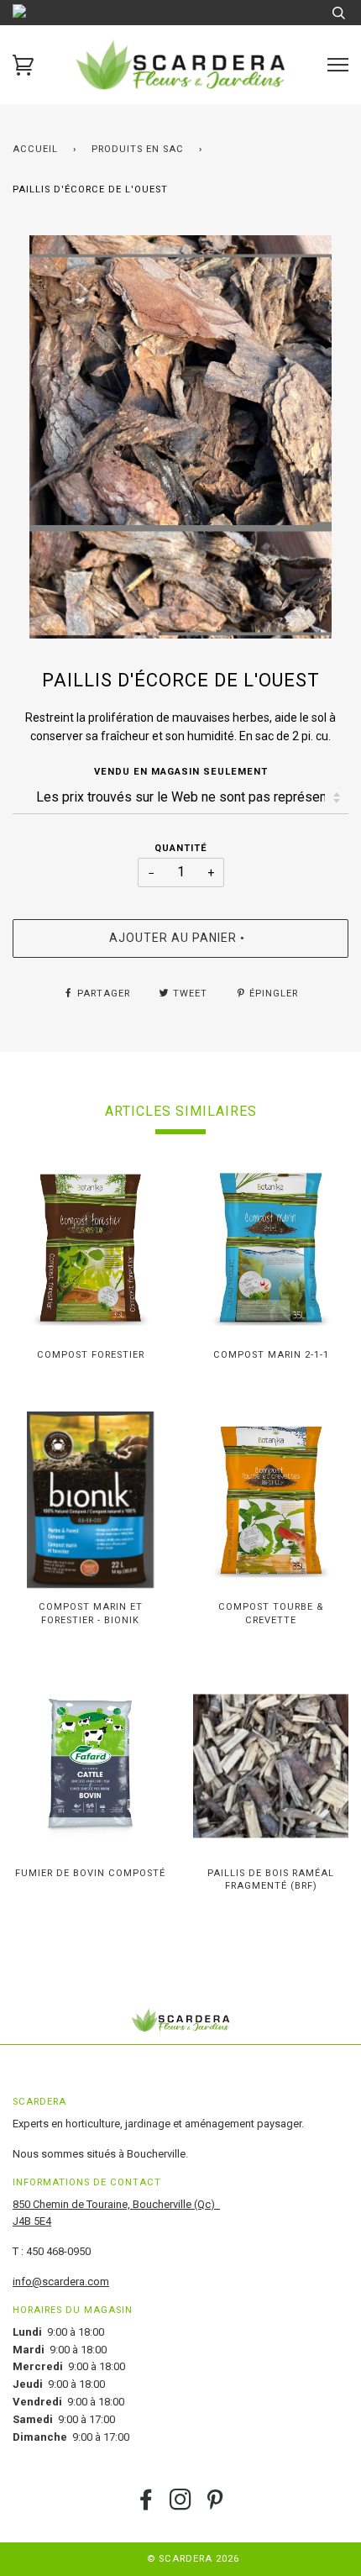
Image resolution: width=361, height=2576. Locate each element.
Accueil (35, 149)
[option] (180, 437)
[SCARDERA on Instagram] (181, 2505)
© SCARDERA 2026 (193, 2559)
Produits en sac (138, 149)
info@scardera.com (61, 2282)
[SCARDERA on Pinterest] (215, 2505)
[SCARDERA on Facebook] (146, 2505)
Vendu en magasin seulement (181, 772)
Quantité (181, 848)
